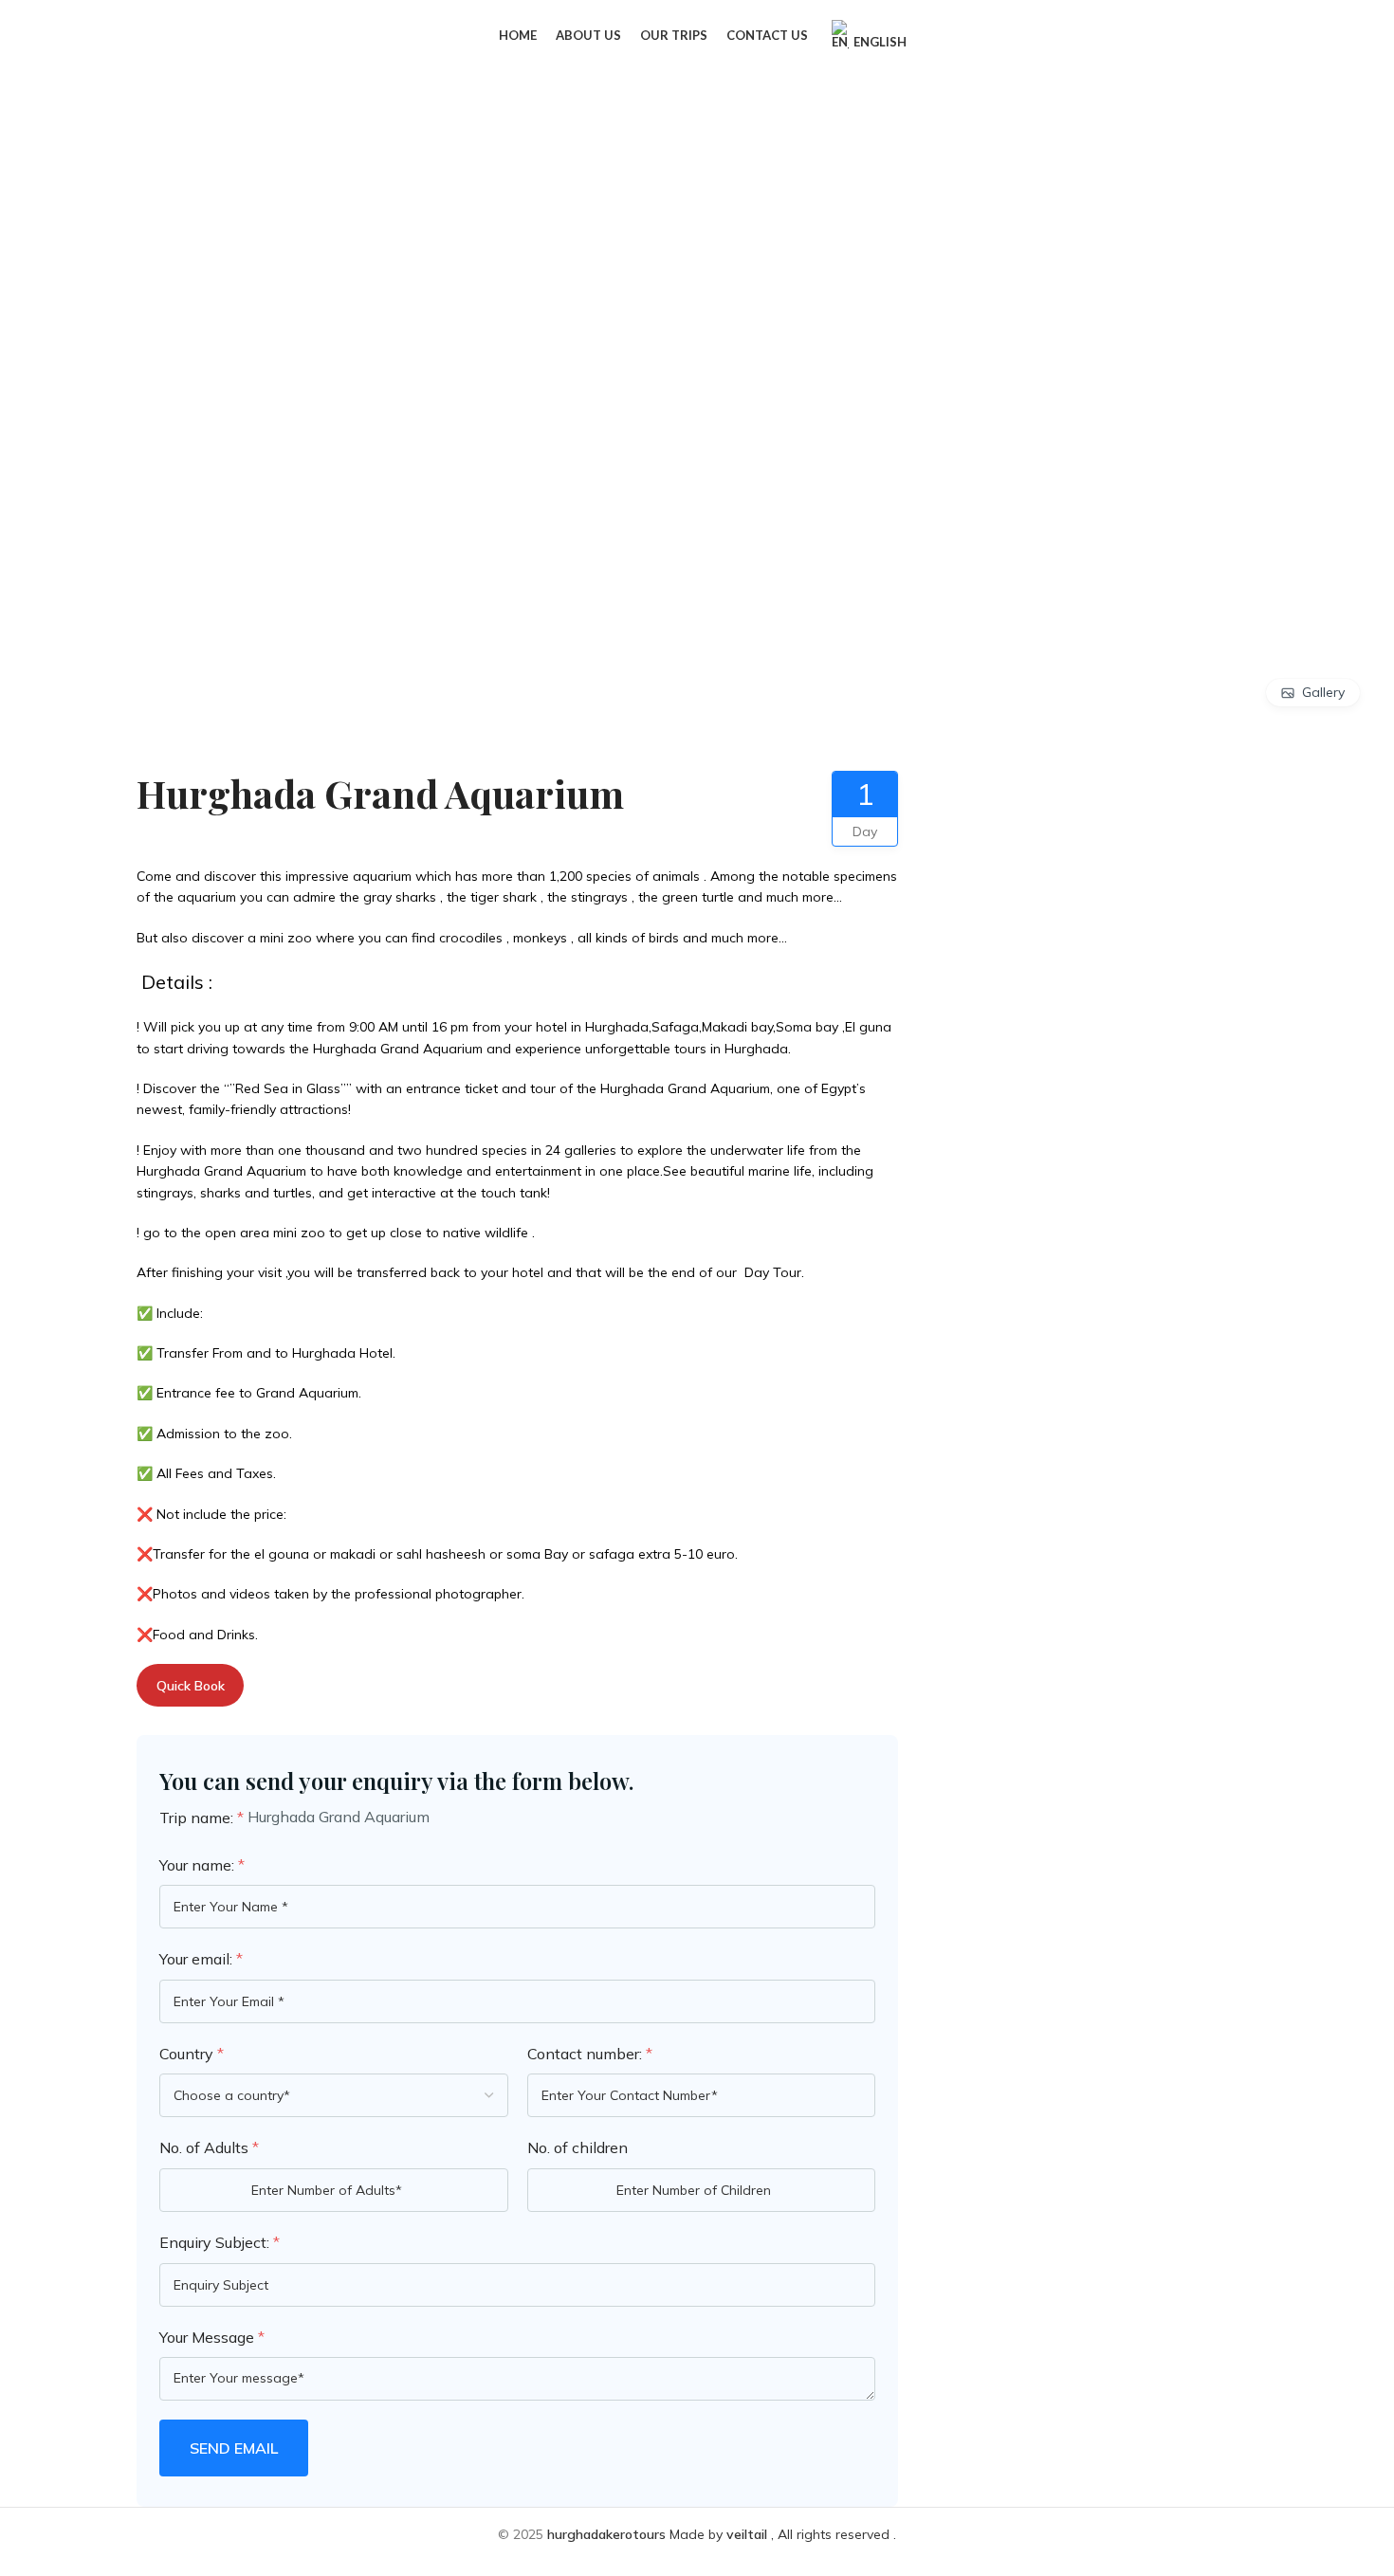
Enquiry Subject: (220, 2242)
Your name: (202, 1865)
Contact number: (590, 2054)
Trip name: (202, 1818)
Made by (637, 2534)
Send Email (234, 2448)
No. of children (578, 2147)
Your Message (212, 2337)
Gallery (1323, 692)
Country (192, 2054)
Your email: (201, 1959)
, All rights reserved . (811, 2534)
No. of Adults (209, 2147)
